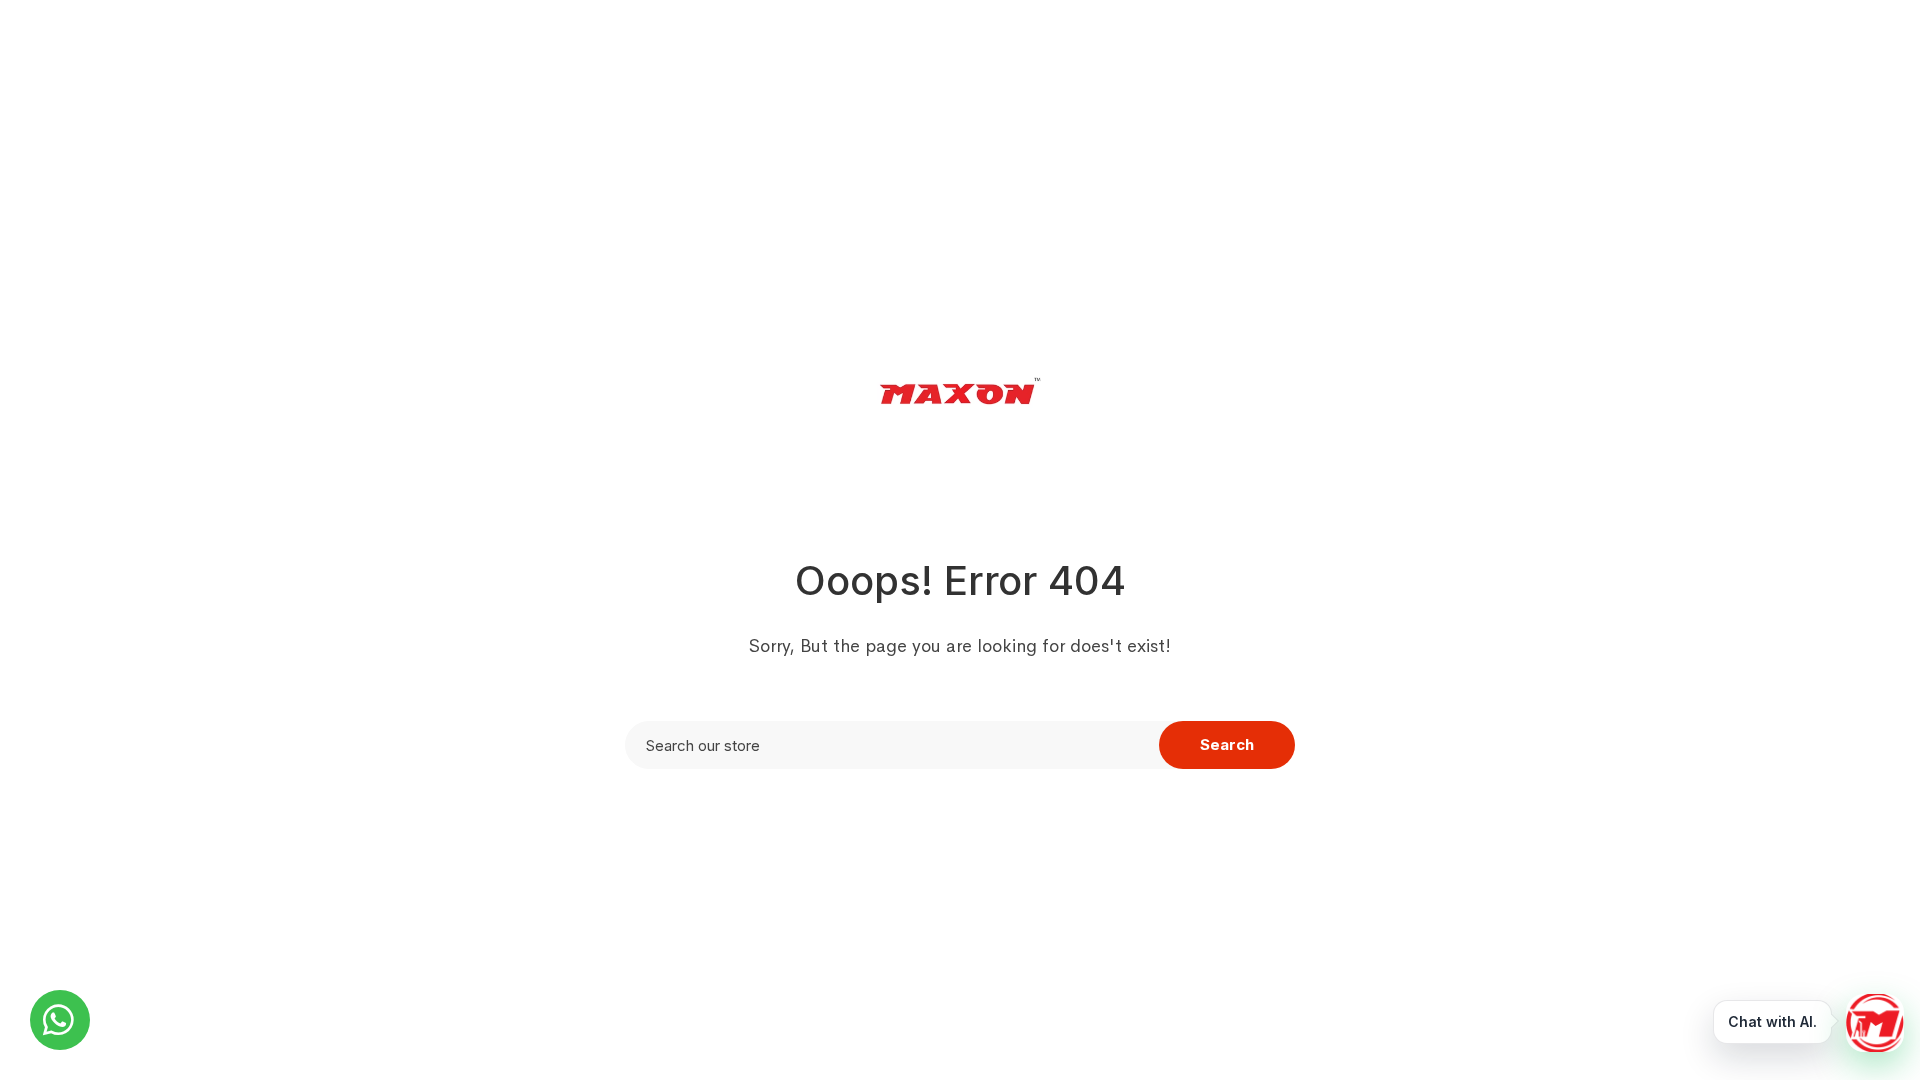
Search (1227, 744)
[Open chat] (1875, 1023)
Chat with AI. (1772, 1021)
